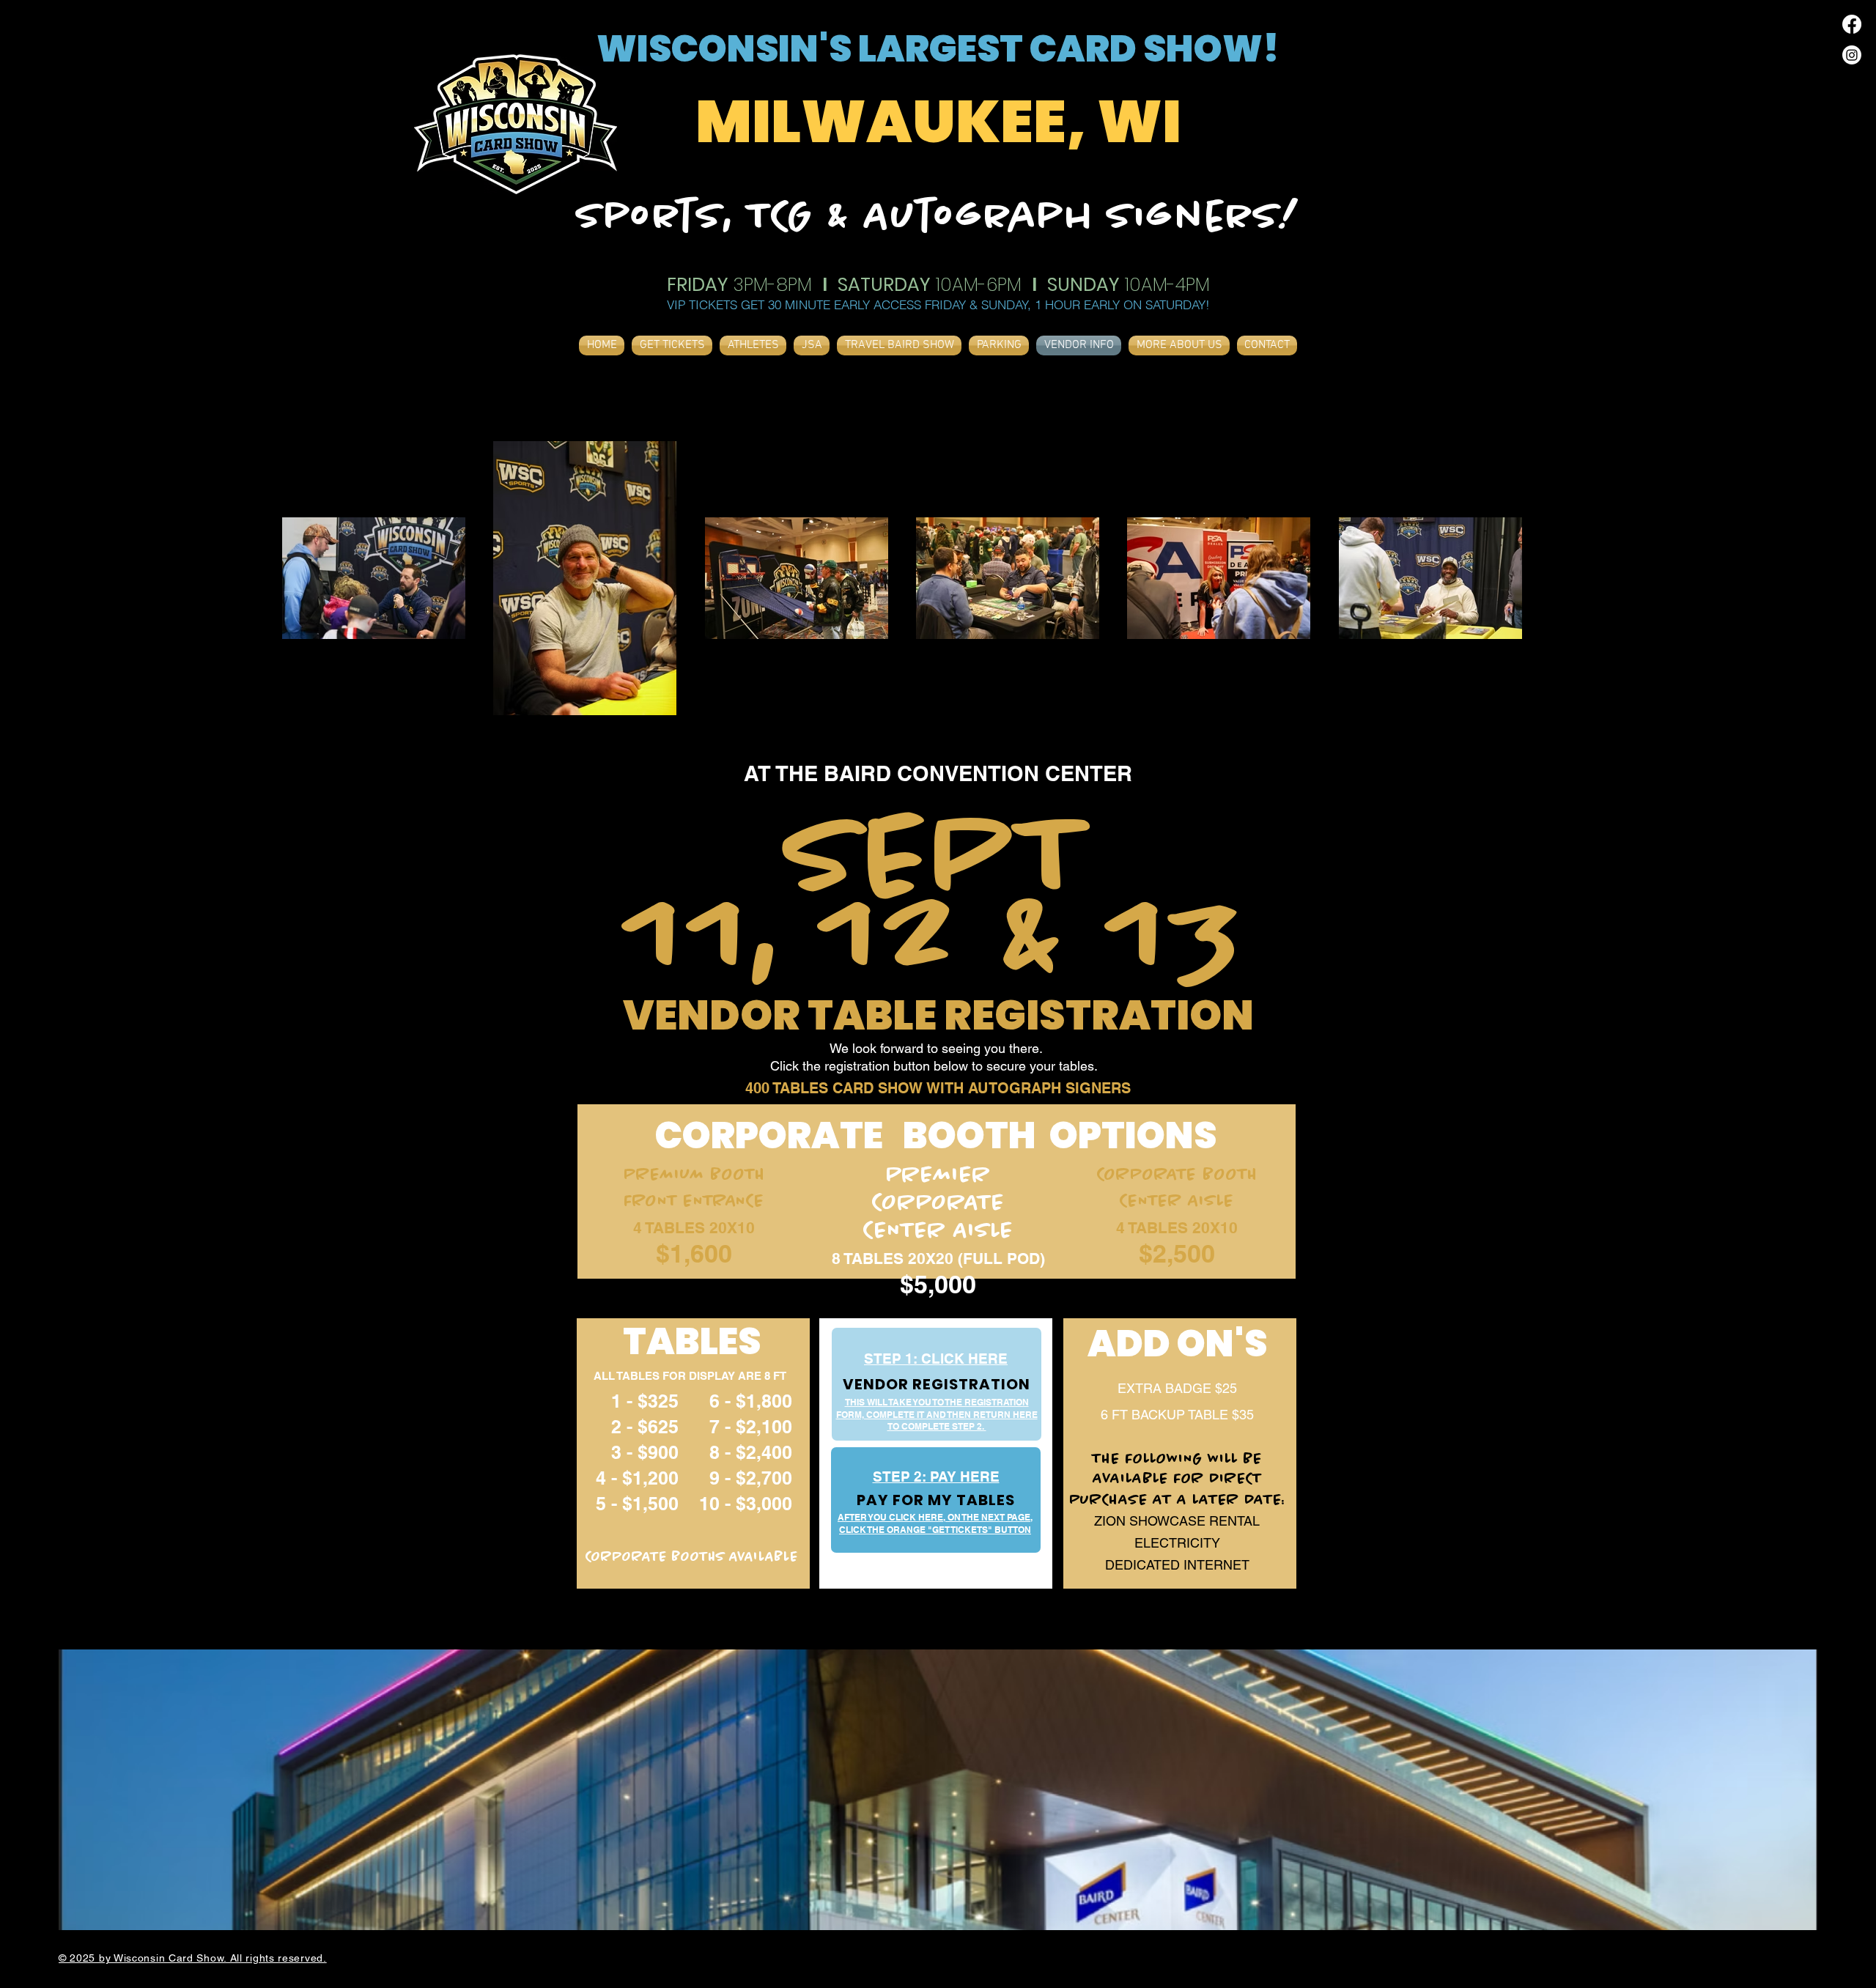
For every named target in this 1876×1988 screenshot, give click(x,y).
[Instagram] (1852, 55)
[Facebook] (1852, 24)
